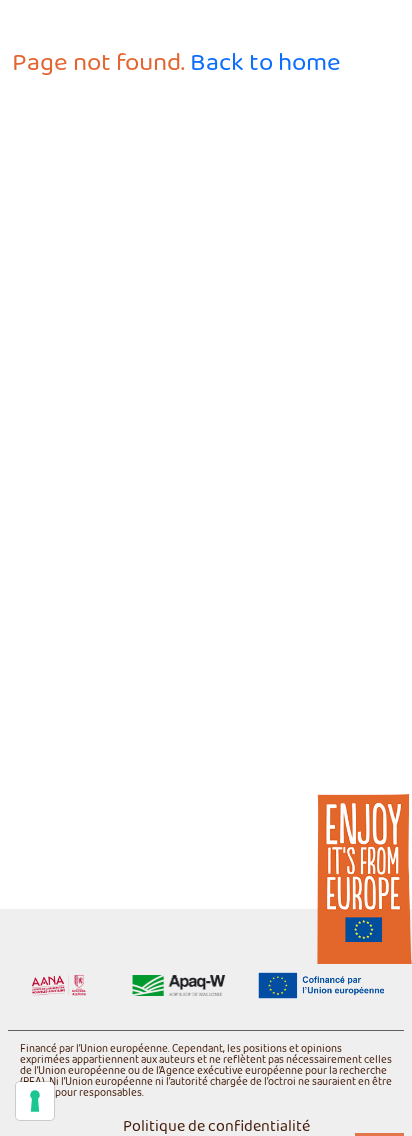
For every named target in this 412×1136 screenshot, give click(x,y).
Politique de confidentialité (216, 1127)
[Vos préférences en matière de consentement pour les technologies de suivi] (35, 1101)
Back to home (265, 63)
